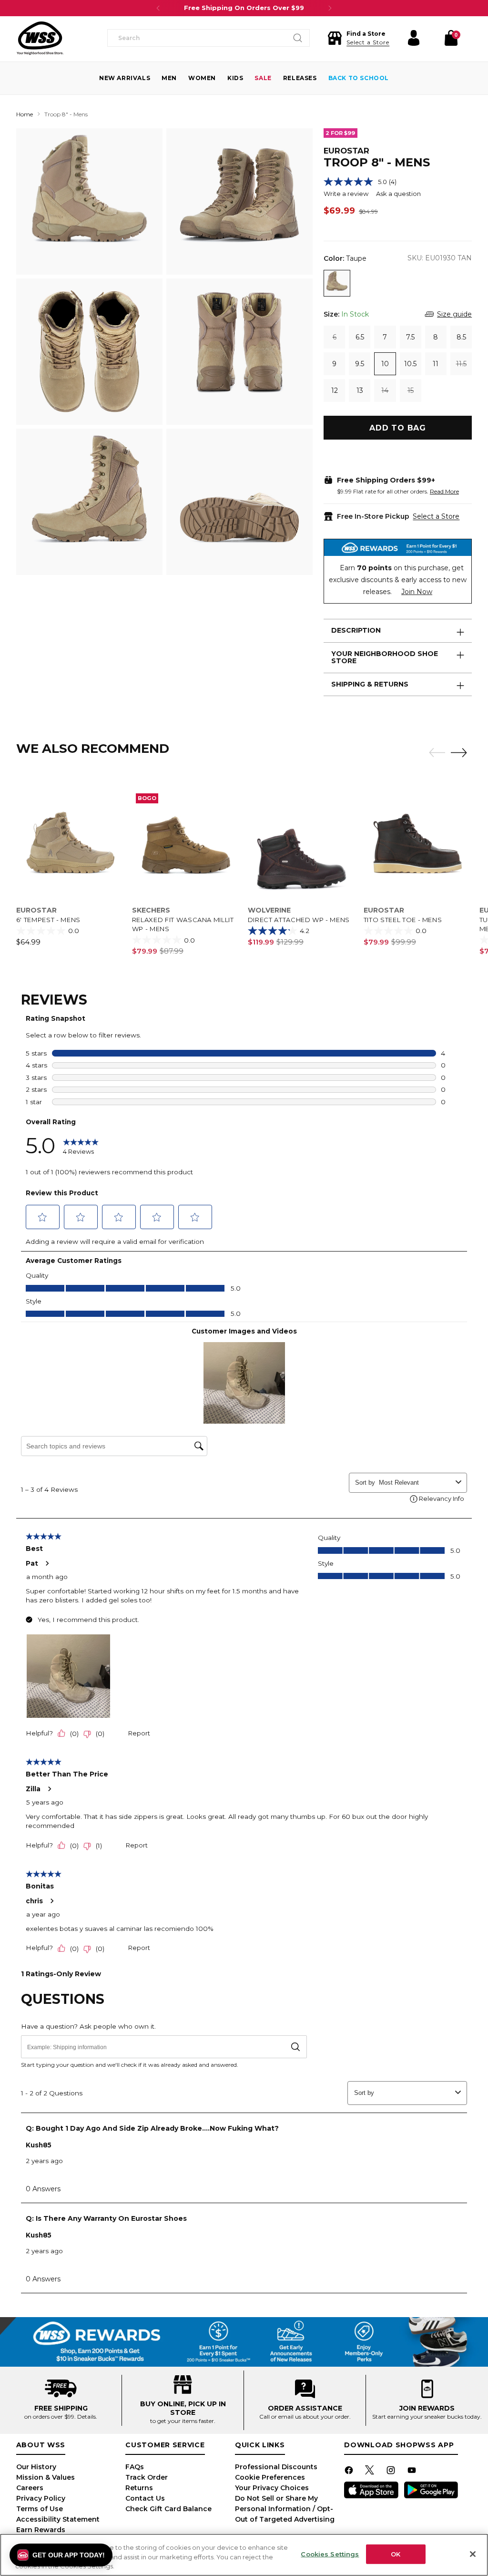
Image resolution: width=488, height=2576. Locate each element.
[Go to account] (414, 38)
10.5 (410, 364)
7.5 (410, 337)
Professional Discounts (276, 2467)
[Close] (473, 2554)
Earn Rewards (41, 2530)
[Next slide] (461, 752)
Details (86, 2417)
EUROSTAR (346, 151)
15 (411, 390)
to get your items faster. (183, 2421)
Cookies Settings (330, 2554)
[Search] (298, 38)
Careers (30, 2488)
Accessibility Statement (58, 2519)
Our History (36, 2467)
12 (335, 390)
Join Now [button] (417, 592)
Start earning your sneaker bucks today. (427, 2417)
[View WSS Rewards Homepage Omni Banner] (244, 2342)
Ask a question (398, 194)
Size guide (454, 314)
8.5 (461, 337)
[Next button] (330, 8)
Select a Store (436, 516)
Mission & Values (46, 2477)
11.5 (461, 364)
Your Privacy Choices (272, 2488)
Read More (444, 491)
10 (385, 364)
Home (25, 114)
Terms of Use (40, 2509)
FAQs (135, 2467)
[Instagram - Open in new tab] (392, 2472)
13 (360, 390)
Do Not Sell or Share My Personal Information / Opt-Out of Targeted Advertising (285, 2509)
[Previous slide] (435, 753)
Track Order (147, 2477)
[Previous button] (158, 8)
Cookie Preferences (270, 2477)
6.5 (360, 337)
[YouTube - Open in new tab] (413, 2472)
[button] (358, 38)
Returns (139, 2488)
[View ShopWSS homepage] (40, 38)
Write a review (346, 194)
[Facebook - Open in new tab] (350, 2472)
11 (436, 364)
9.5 (360, 364)
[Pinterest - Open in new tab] (371, 2472)
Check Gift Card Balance (168, 2509)
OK (396, 2554)
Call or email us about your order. (305, 2417)
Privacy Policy (41, 2498)
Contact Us (145, 2498)
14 (385, 390)
